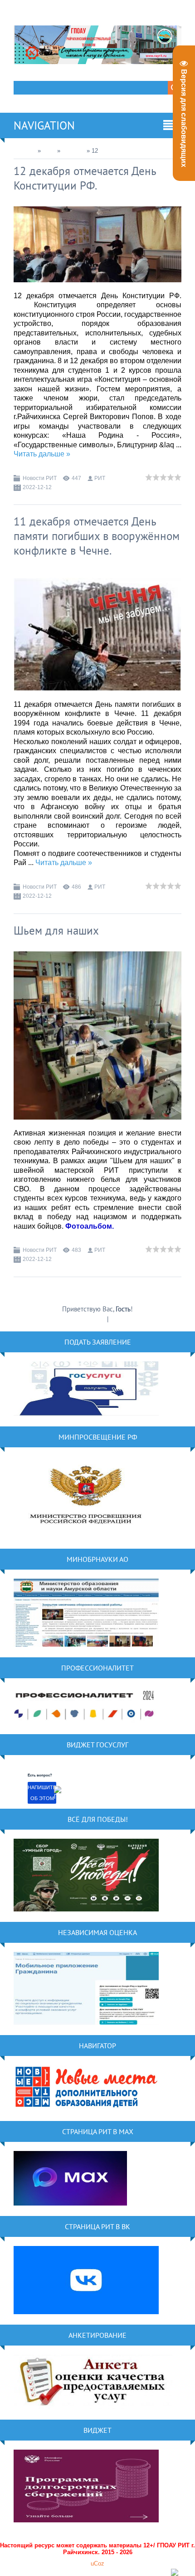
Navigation (44, 125)
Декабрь (73, 151)
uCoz (97, 2563)
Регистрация (88, 1319)
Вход (117, 1319)
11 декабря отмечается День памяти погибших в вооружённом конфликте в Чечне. (97, 536)
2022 (49, 151)
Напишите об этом (42, 1793)
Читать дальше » (42, 454)
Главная (25, 151)
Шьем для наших (56, 930)
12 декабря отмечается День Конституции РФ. (85, 178)
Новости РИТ (40, 478)
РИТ (100, 478)
